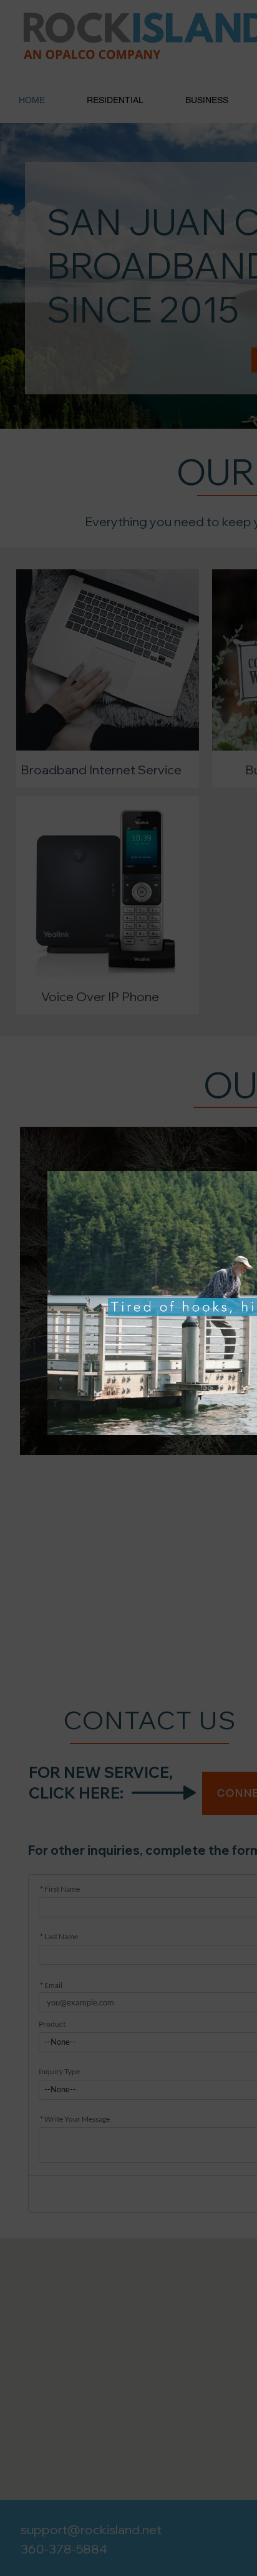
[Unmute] (85, 1418)
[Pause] (64, 1418)
